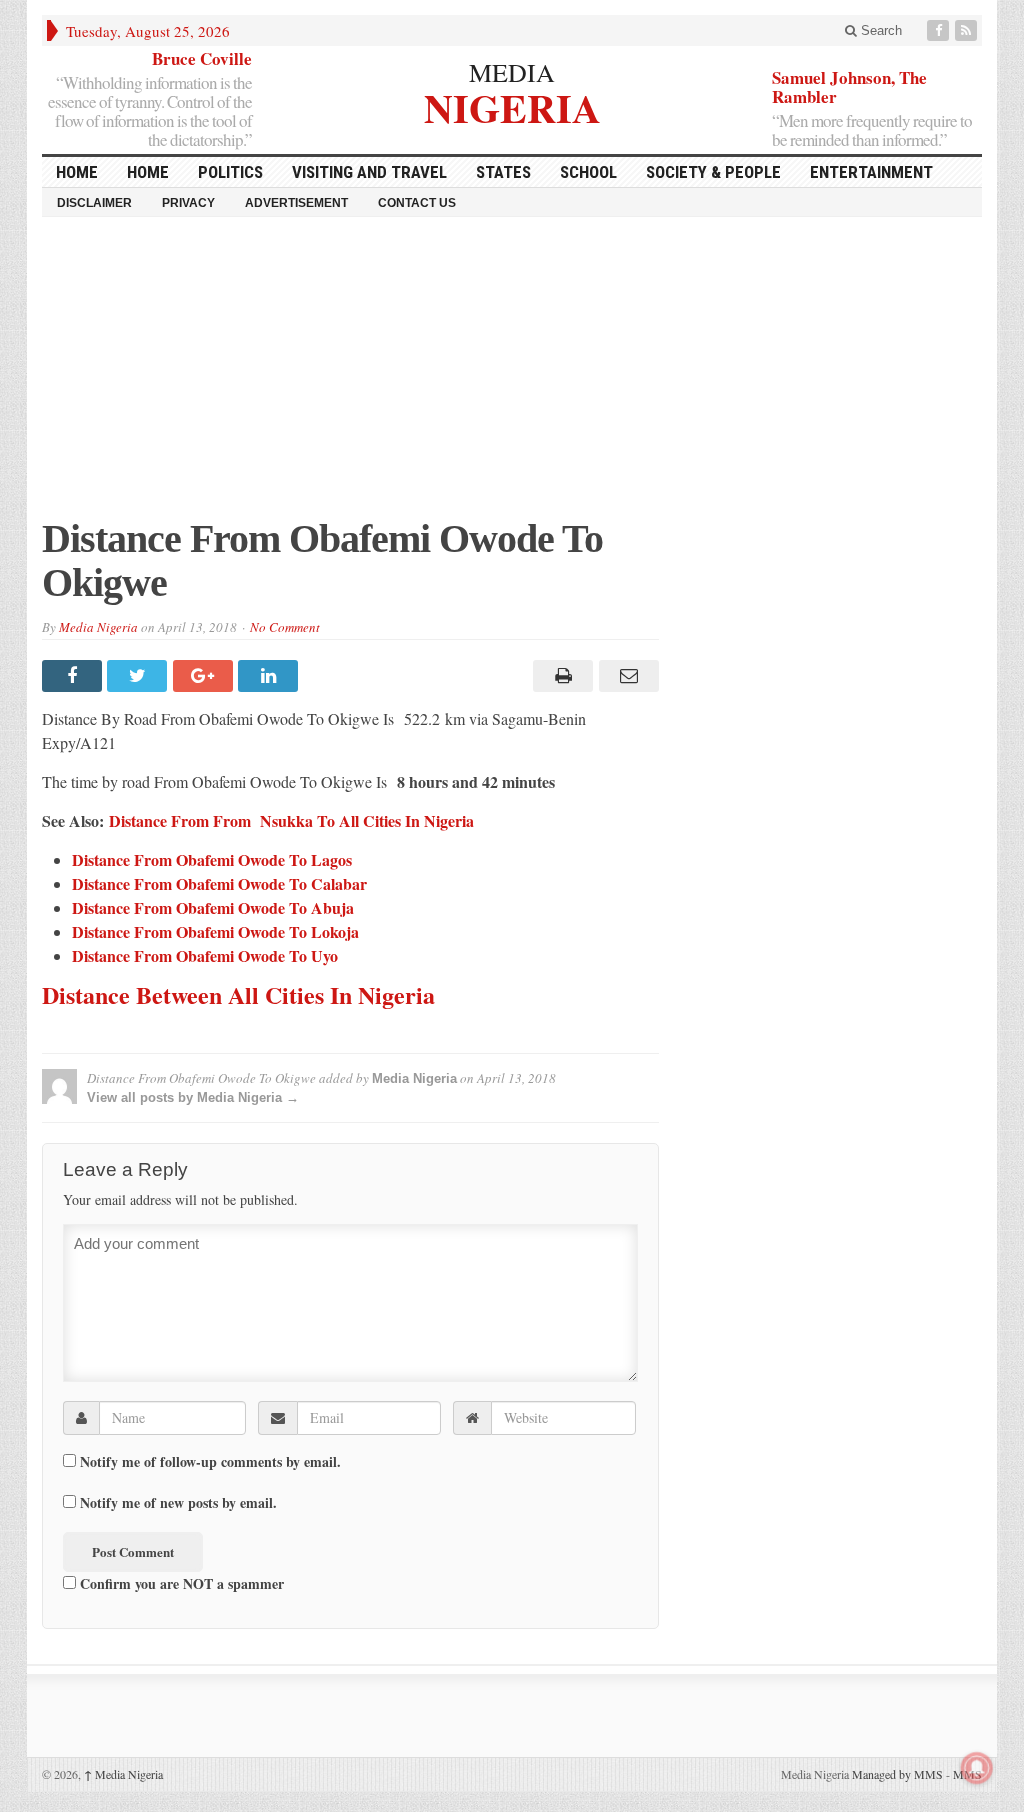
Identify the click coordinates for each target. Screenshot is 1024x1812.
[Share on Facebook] (74, 676)
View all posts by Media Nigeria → (193, 1097)
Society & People (713, 172)
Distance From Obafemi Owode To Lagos (212, 859)
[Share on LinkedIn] (270, 676)
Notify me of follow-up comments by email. (210, 1462)
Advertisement (296, 203)
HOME (77, 172)
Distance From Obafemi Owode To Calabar (219, 883)
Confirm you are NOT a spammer (180, 1583)
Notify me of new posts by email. (178, 1503)
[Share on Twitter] (139, 676)
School (588, 172)
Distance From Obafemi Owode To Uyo (205, 955)
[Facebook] (940, 30)
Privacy (188, 203)
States (503, 172)
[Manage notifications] (977, 1768)
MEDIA (512, 72)
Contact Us (417, 203)
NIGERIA (512, 105)
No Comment (285, 627)
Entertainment (871, 172)
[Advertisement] (512, 377)
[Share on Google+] (205, 676)
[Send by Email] (625, 676)
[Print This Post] (560, 676)
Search (879, 30)
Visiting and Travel (369, 172)
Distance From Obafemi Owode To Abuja (213, 907)
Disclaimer (94, 203)
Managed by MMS (897, 1774)
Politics (230, 172)
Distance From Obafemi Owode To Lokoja (215, 931)
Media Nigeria (98, 627)
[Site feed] (968, 30)
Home (148, 172)
